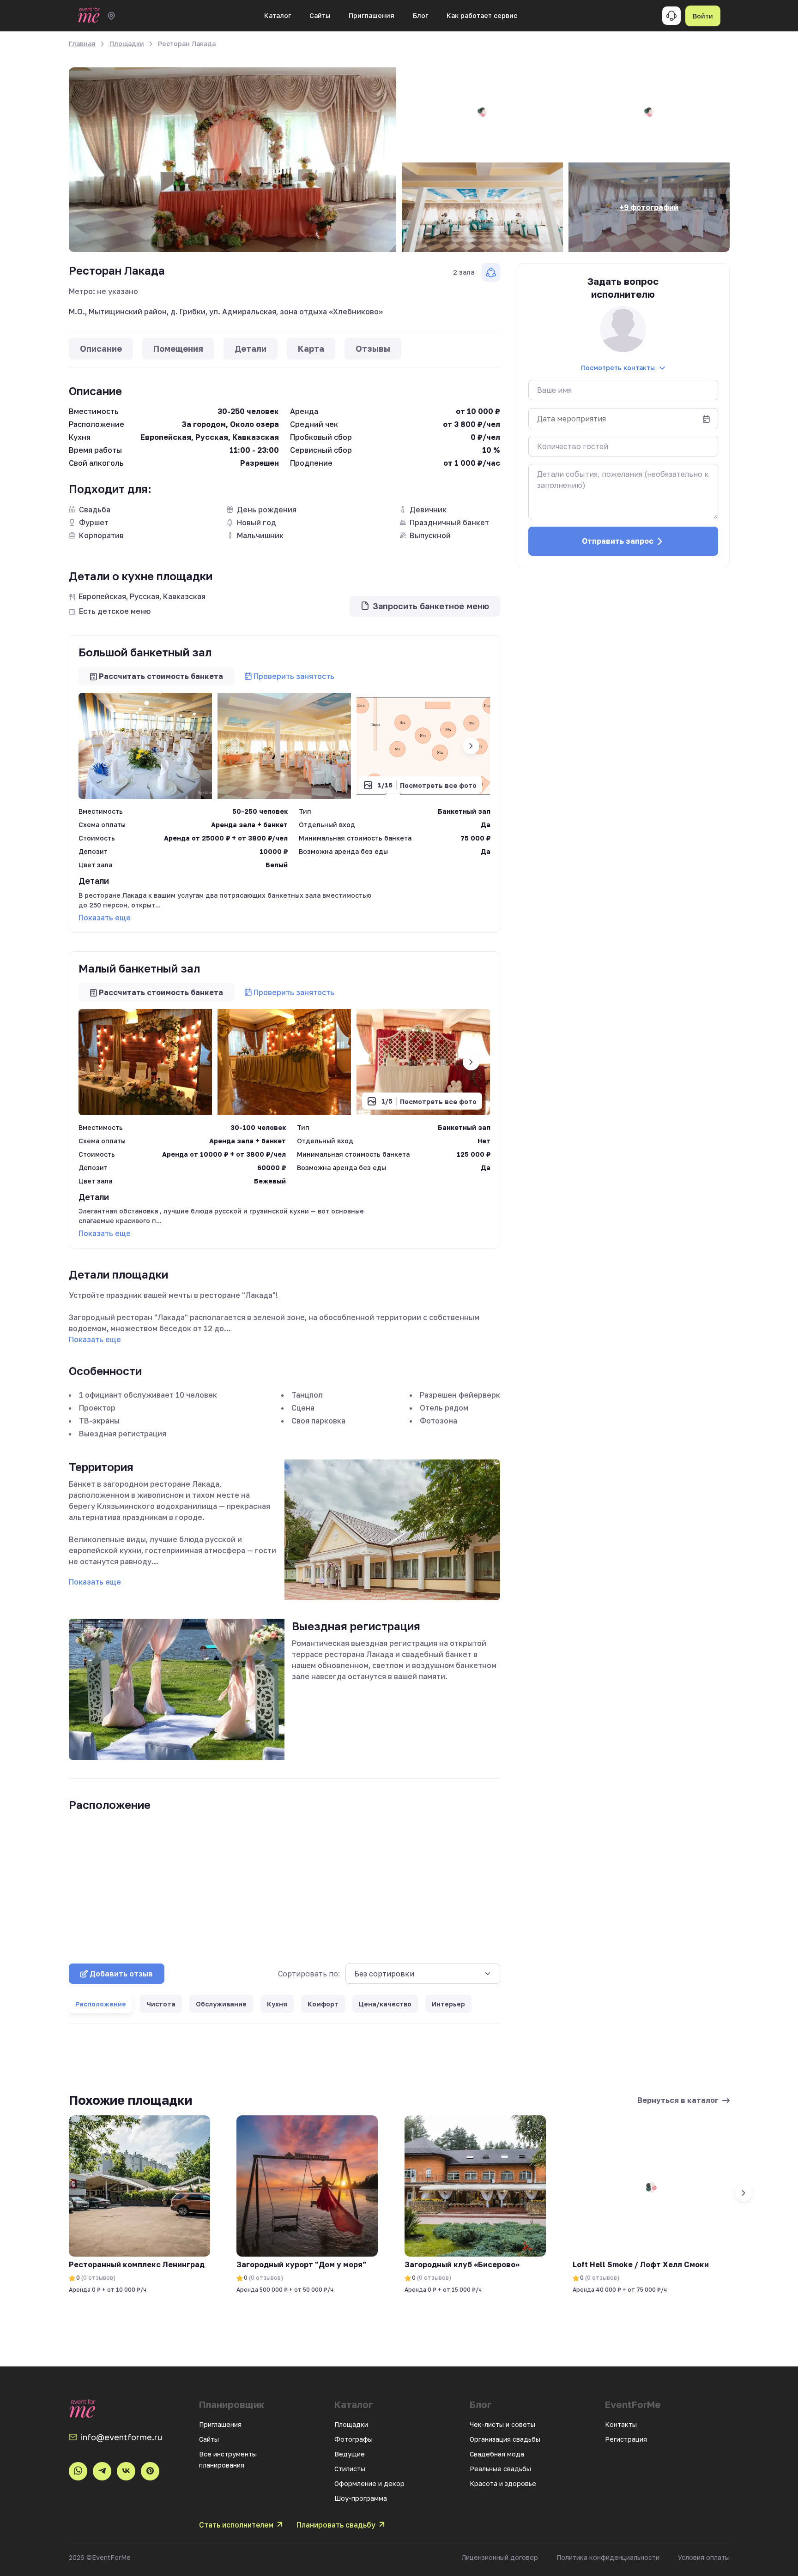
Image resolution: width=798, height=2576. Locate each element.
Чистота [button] (161, 2004)
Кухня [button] (277, 2004)
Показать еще (105, 918)
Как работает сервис (482, 15)
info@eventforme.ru (121, 2437)
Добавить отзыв (121, 1974)
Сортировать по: (309, 1974)
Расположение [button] (101, 2004)
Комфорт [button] (323, 2004)
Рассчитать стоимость (161, 676)
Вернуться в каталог (678, 2100)
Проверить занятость (294, 676)
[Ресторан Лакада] (233, 160)
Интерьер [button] (448, 2004)
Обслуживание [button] (221, 2004)
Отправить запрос (618, 541)
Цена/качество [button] (385, 2004)
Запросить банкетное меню (431, 606)
